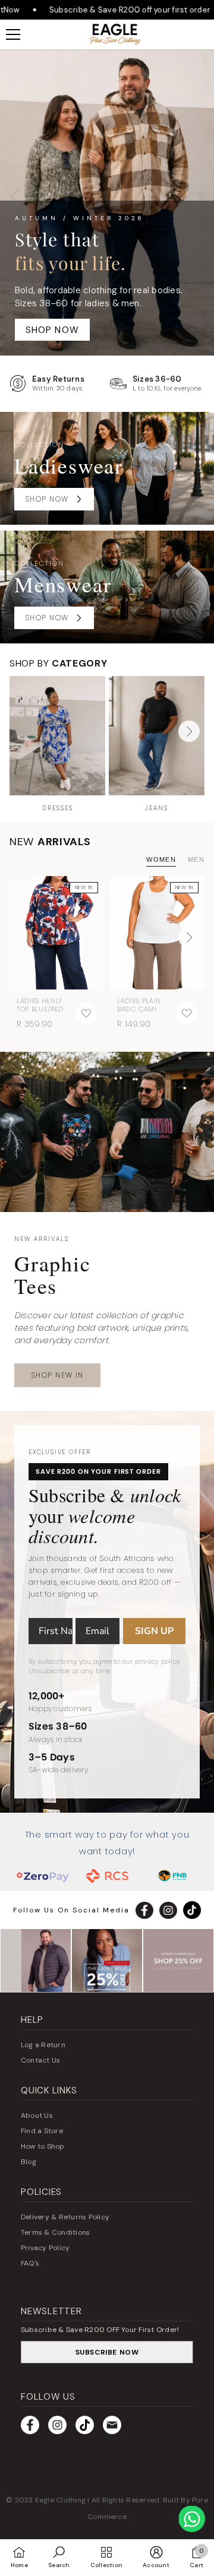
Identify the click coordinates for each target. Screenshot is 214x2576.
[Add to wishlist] (86, 1013)
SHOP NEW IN (57, 1375)
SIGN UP (154, 1631)
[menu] (13, 34)
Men (196, 859)
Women (161, 859)
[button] (189, 731)
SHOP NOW (53, 330)
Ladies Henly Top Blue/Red (40, 1005)
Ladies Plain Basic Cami (139, 1005)
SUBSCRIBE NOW (107, 2352)
